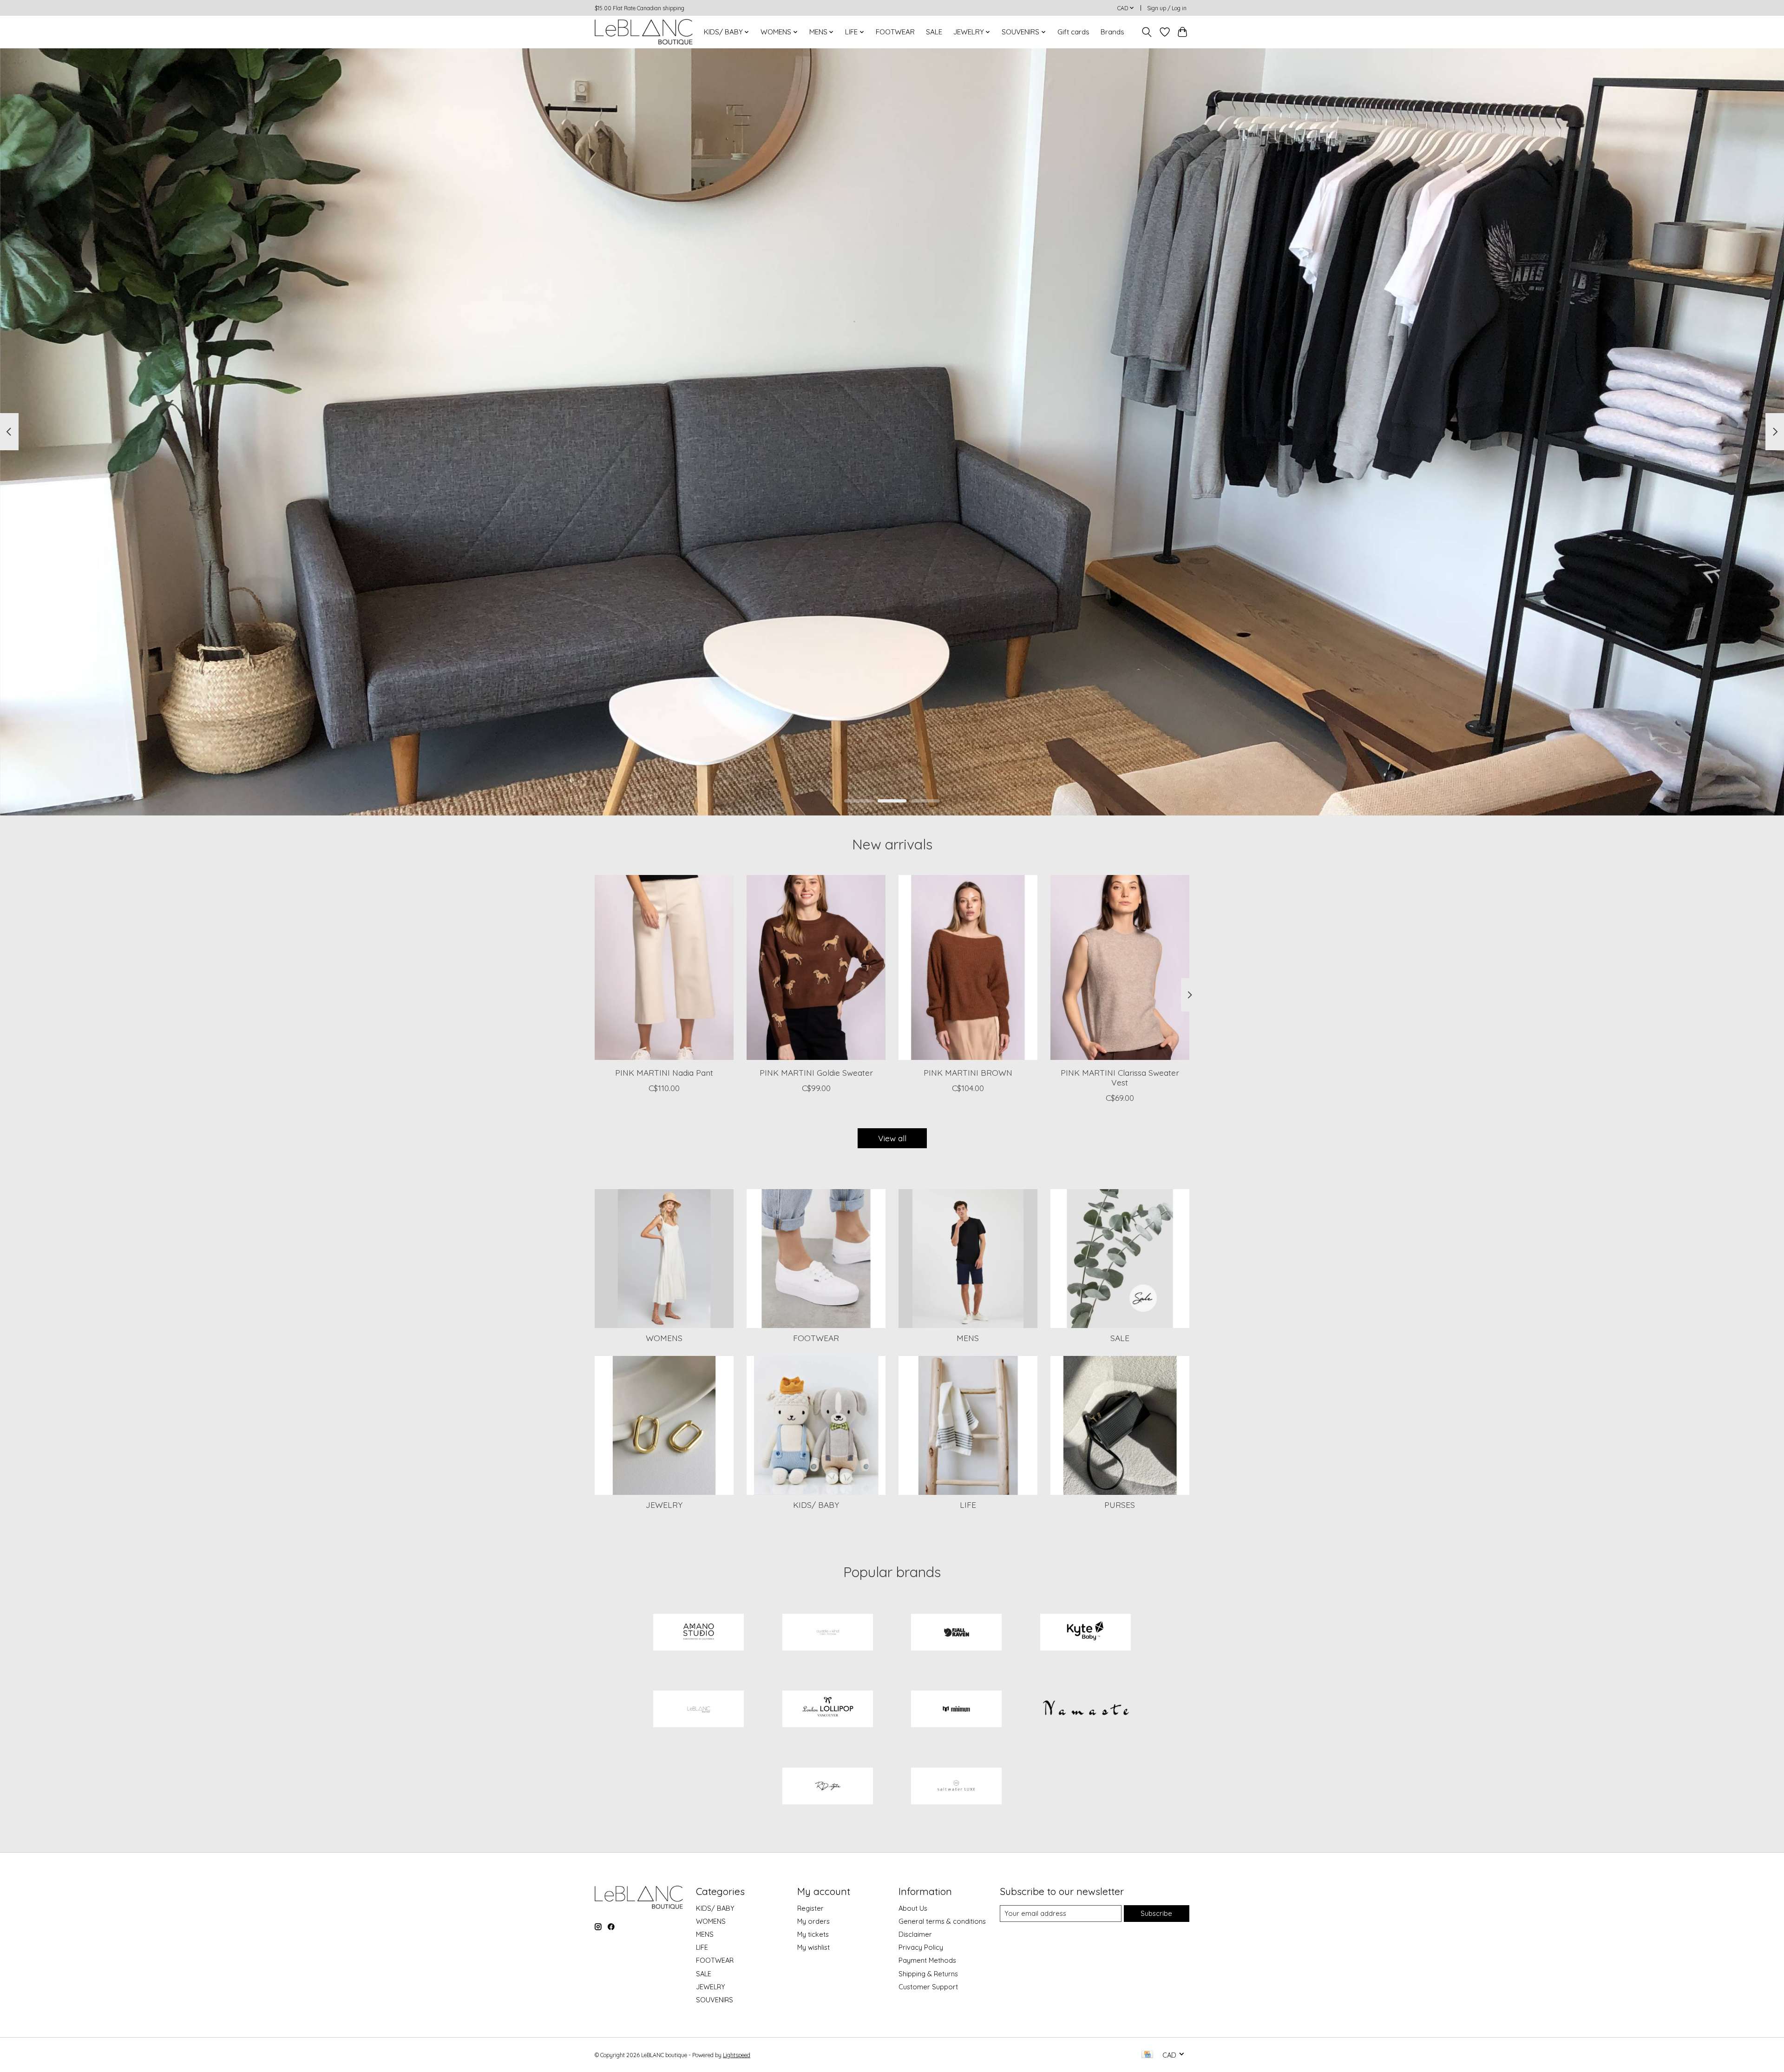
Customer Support (928, 1987)
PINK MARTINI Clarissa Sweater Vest (1120, 1077)
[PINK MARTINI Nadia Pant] (664, 967)
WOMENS (664, 1338)
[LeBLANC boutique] (644, 32)
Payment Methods (927, 1960)
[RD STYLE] (827, 1787)
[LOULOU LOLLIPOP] (827, 1710)
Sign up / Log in (1167, 8)
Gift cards (1073, 32)
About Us (913, 1908)
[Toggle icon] (1147, 32)
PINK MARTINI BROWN (968, 1072)
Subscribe (1156, 1913)
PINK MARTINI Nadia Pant (664, 1072)
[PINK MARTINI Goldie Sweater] (816, 967)
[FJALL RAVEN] (957, 1633)
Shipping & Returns (928, 1974)
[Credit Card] (1147, 2055)
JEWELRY (664, 1505)
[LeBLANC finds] (699, 1710)
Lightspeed (737, 2055)
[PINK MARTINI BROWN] (968, 967)
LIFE (968, 1505)
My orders (813, 1921)
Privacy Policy (921, 1947)
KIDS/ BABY (816, 1505)
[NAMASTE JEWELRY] (1085, 1710)
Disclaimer (915, 1934)
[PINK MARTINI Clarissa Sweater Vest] (1120, 967)
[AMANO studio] (699, 1633)
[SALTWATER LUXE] (957, 1787)
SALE (934, 32)
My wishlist (813, 1947)
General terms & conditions (942, 1921)
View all (892, 1138)
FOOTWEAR (895, 32)
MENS (968, 1338)
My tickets (813, 1934)
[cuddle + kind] (827, 1633)
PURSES (1120, 1505)
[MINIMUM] (957, 1710)
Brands (1112, 32)
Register (810, 1908)
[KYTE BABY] (1085, 1633)
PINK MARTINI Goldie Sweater (816, 1072)
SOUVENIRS (715, 2000)
